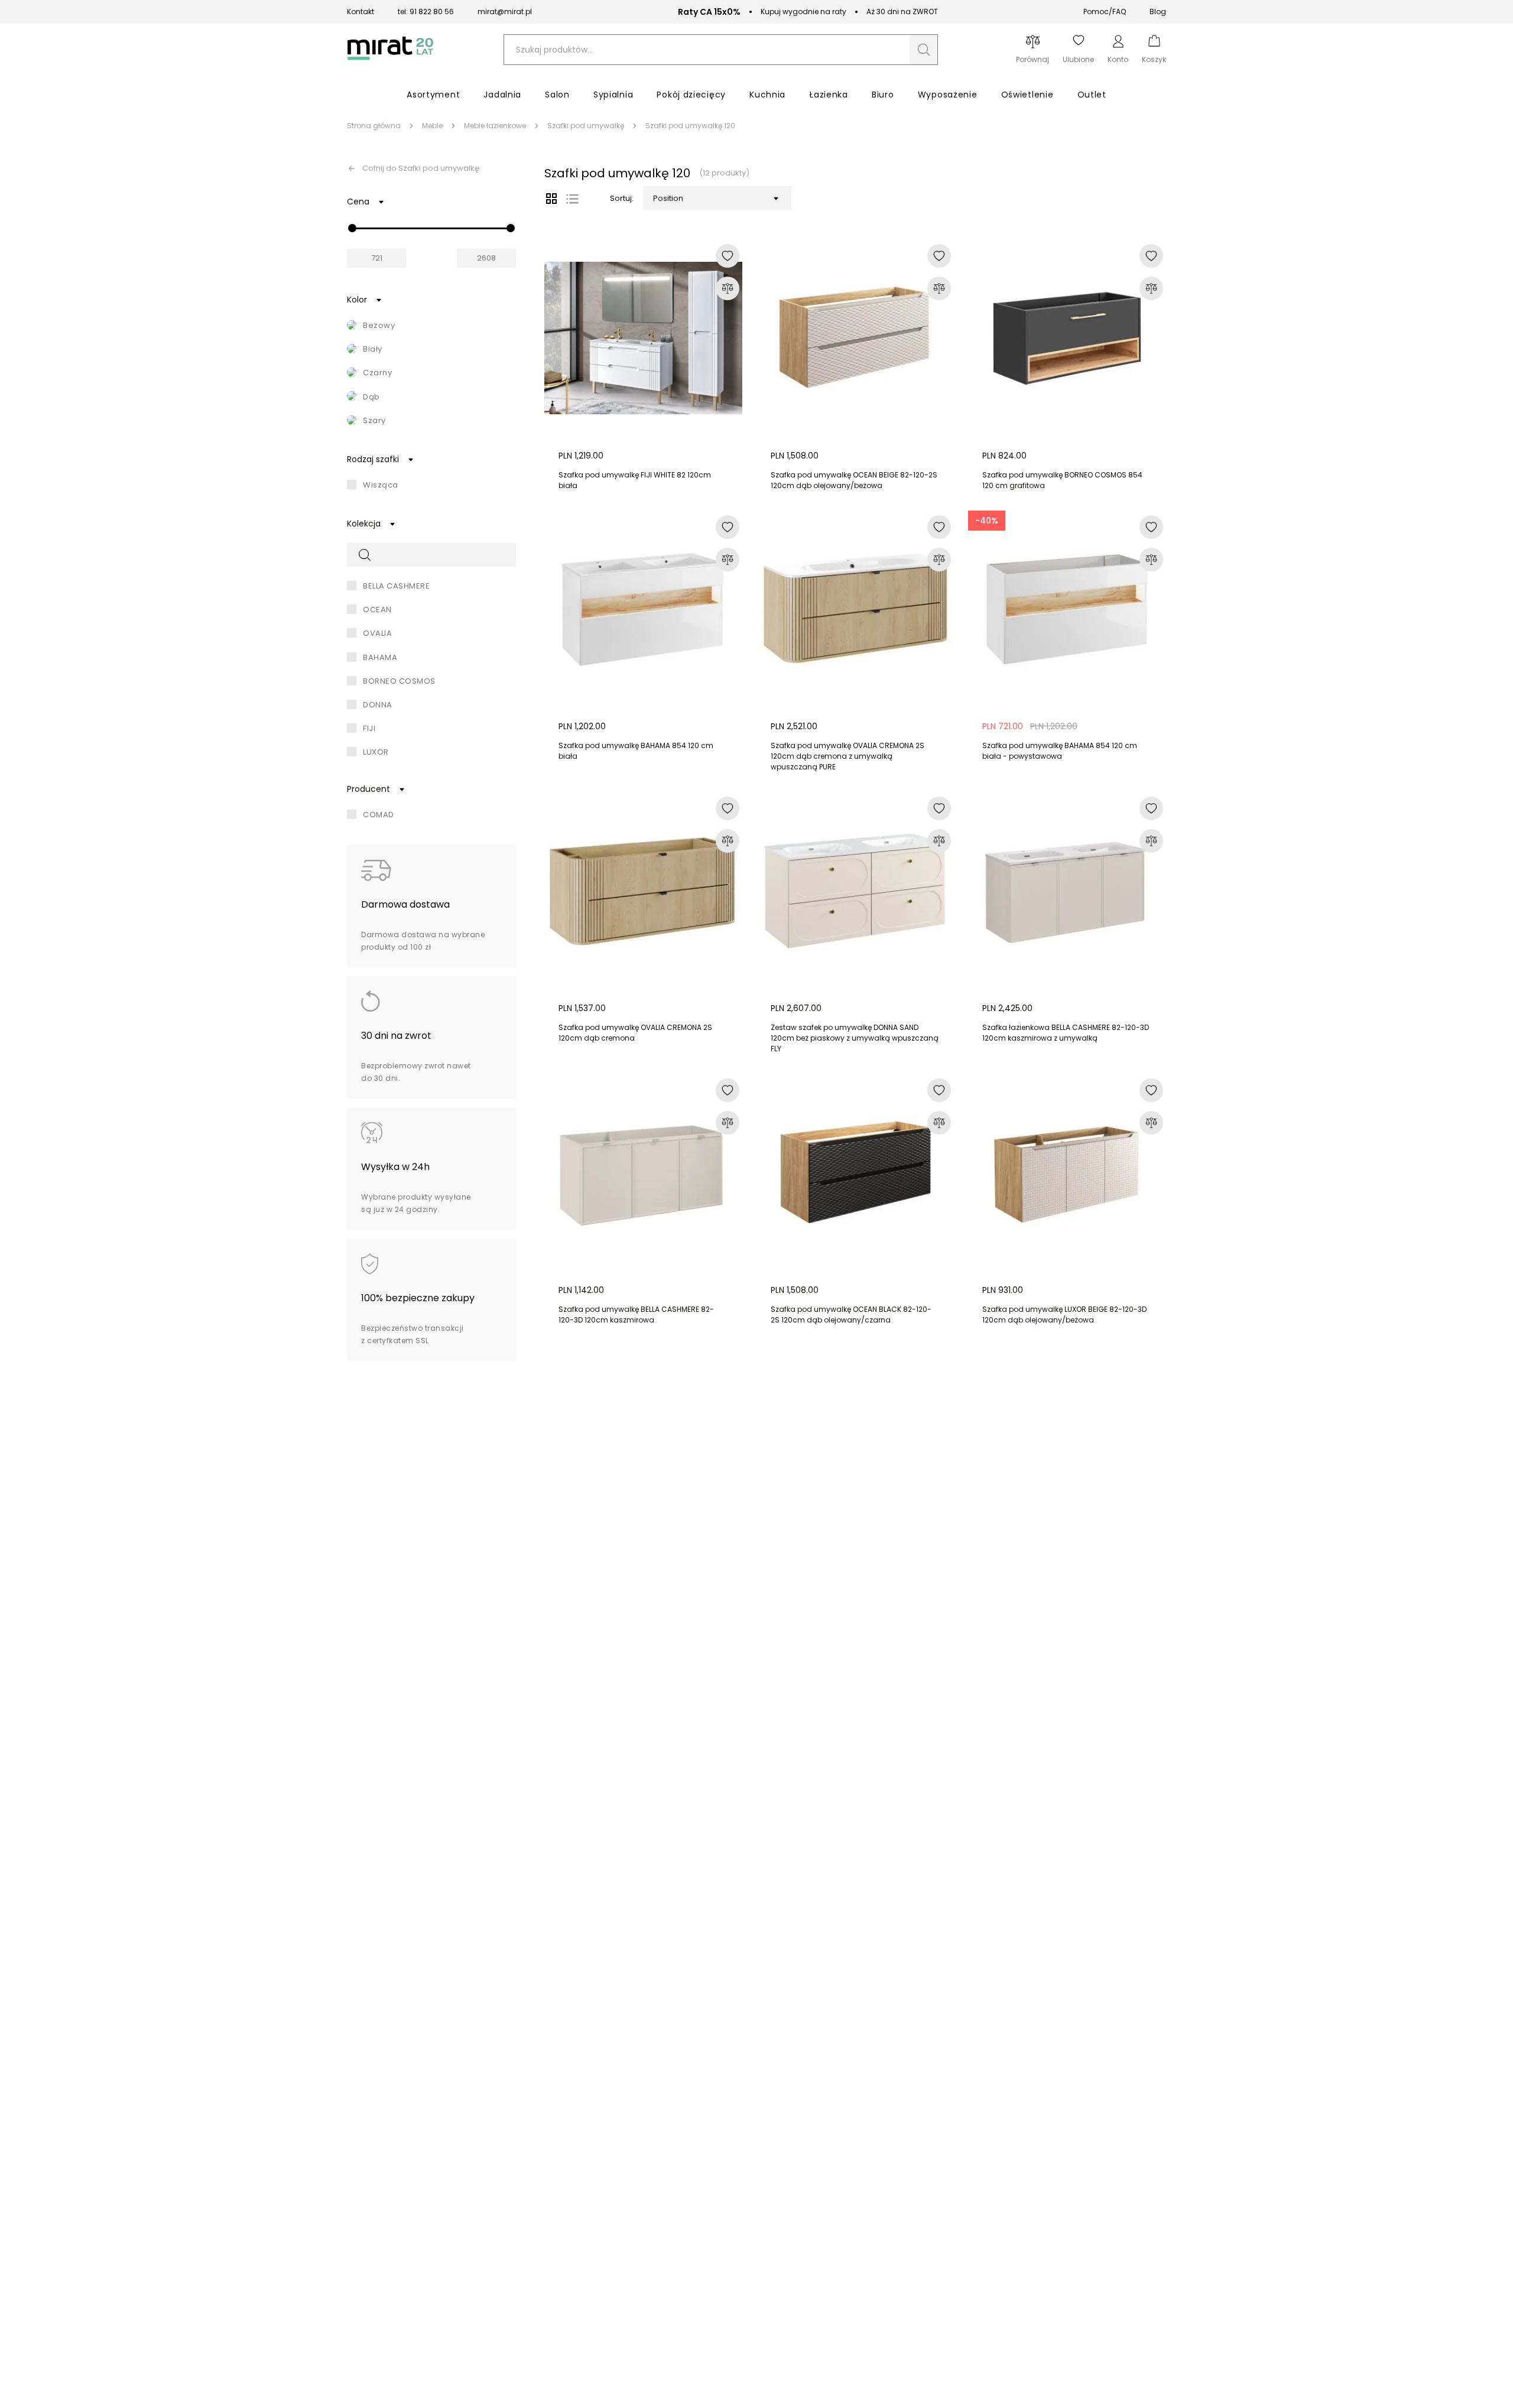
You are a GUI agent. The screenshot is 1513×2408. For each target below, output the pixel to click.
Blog (1158, 12)
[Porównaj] (728, 288)
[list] (572, 199)
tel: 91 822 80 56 (426, 12)
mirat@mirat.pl (505, 12)
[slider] (352, 228)
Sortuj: (622, 198)
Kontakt (361, 12)
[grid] (551, 199)
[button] (924, 50)
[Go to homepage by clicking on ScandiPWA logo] (390, 60)
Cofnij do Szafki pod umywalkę (421, 168)
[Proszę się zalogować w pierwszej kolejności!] (728, 256)
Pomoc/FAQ (1105, 12)
